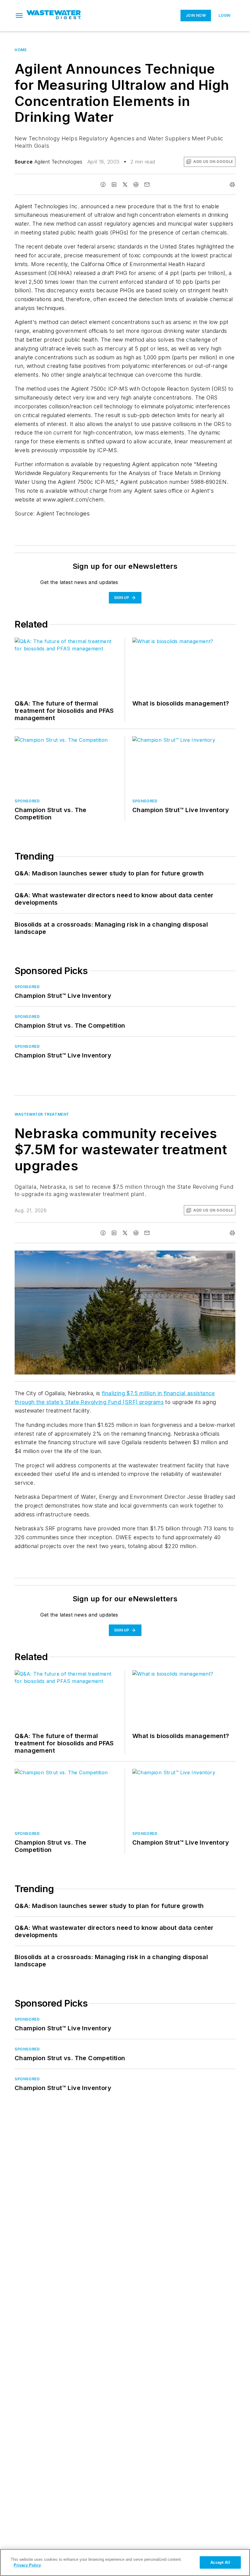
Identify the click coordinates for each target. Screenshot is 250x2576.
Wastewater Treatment (42, 1114)
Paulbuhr (185, 1256)
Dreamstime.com (211, 1256)
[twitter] (125, 185)
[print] (232, 185)
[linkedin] (114, 185)
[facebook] (103, 185)
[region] (125, 2562)
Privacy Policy (27, 2565)
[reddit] (136, 185)
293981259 (161, 1256)
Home (21, 50)
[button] (19, 16)
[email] (147, 185)
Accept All (220, 2562)
